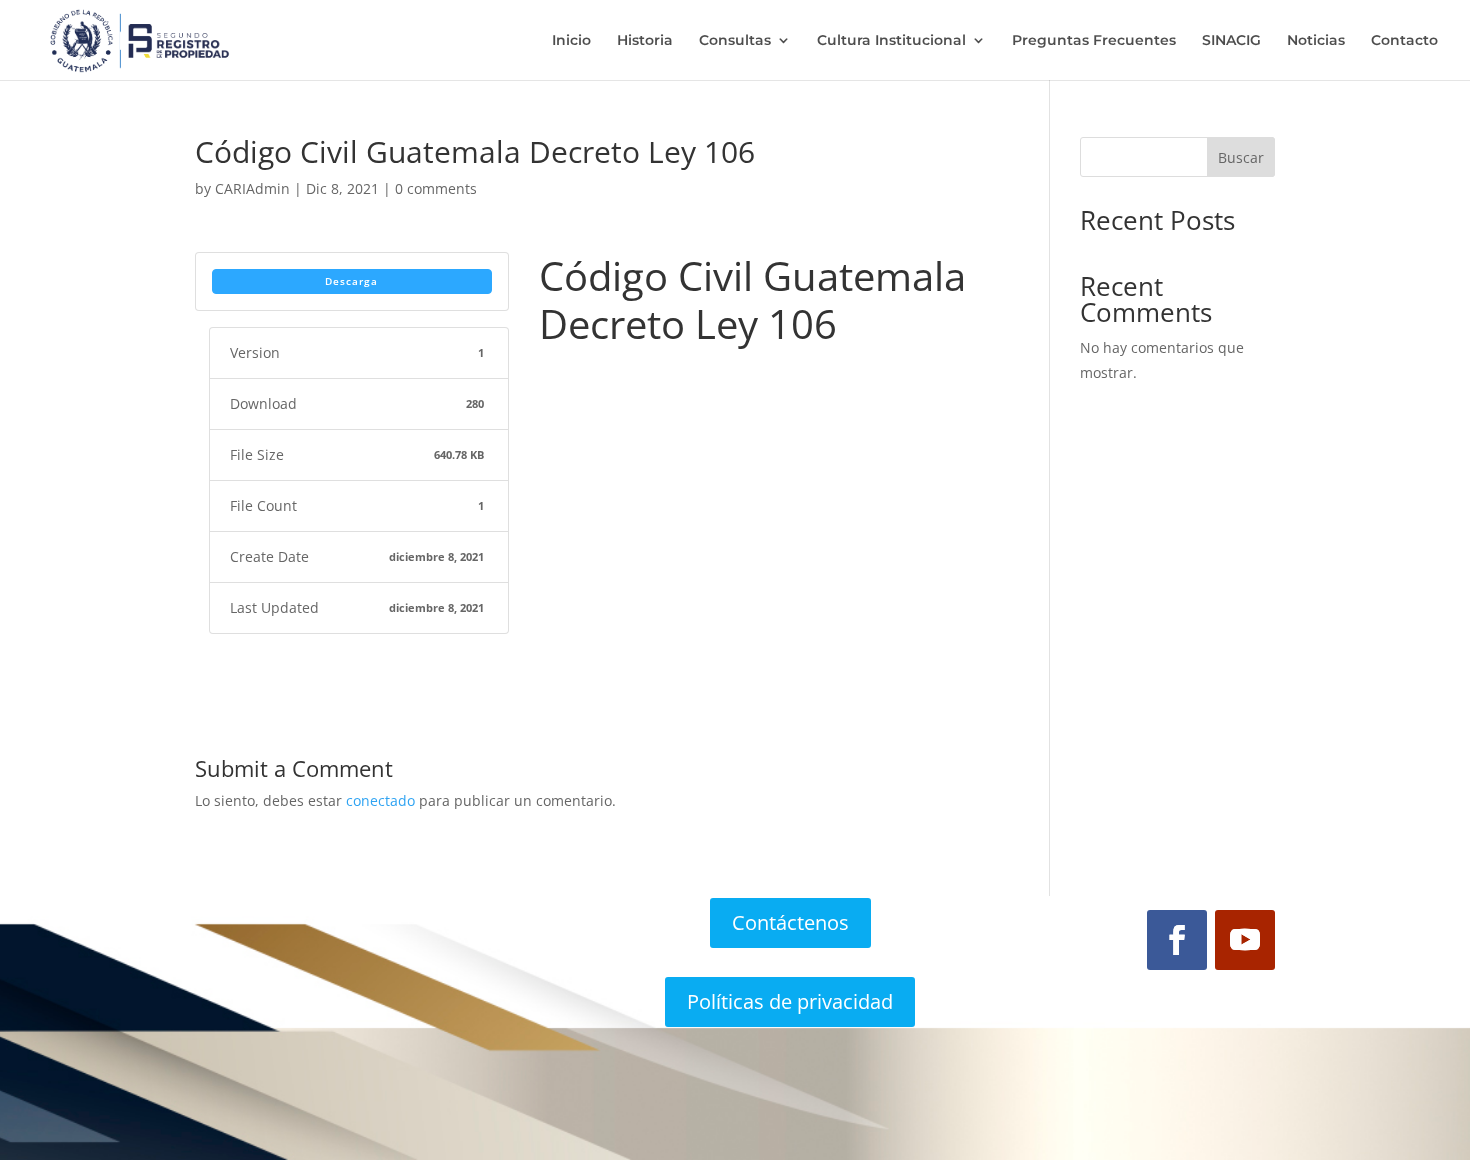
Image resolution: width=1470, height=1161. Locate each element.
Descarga (351, 281)
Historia (645, 41)
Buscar (1241, 157)
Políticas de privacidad (790, 1001)
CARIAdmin (252, 188)
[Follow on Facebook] (1177, 940)
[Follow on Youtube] (1245, 940)
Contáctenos (790, 922)
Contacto (1404, 41)
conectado (380, 800)
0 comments (436, 188)
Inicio (571, 41)
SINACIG (1231, 41)
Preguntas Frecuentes (1094, 41)
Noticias (1316, 41)
